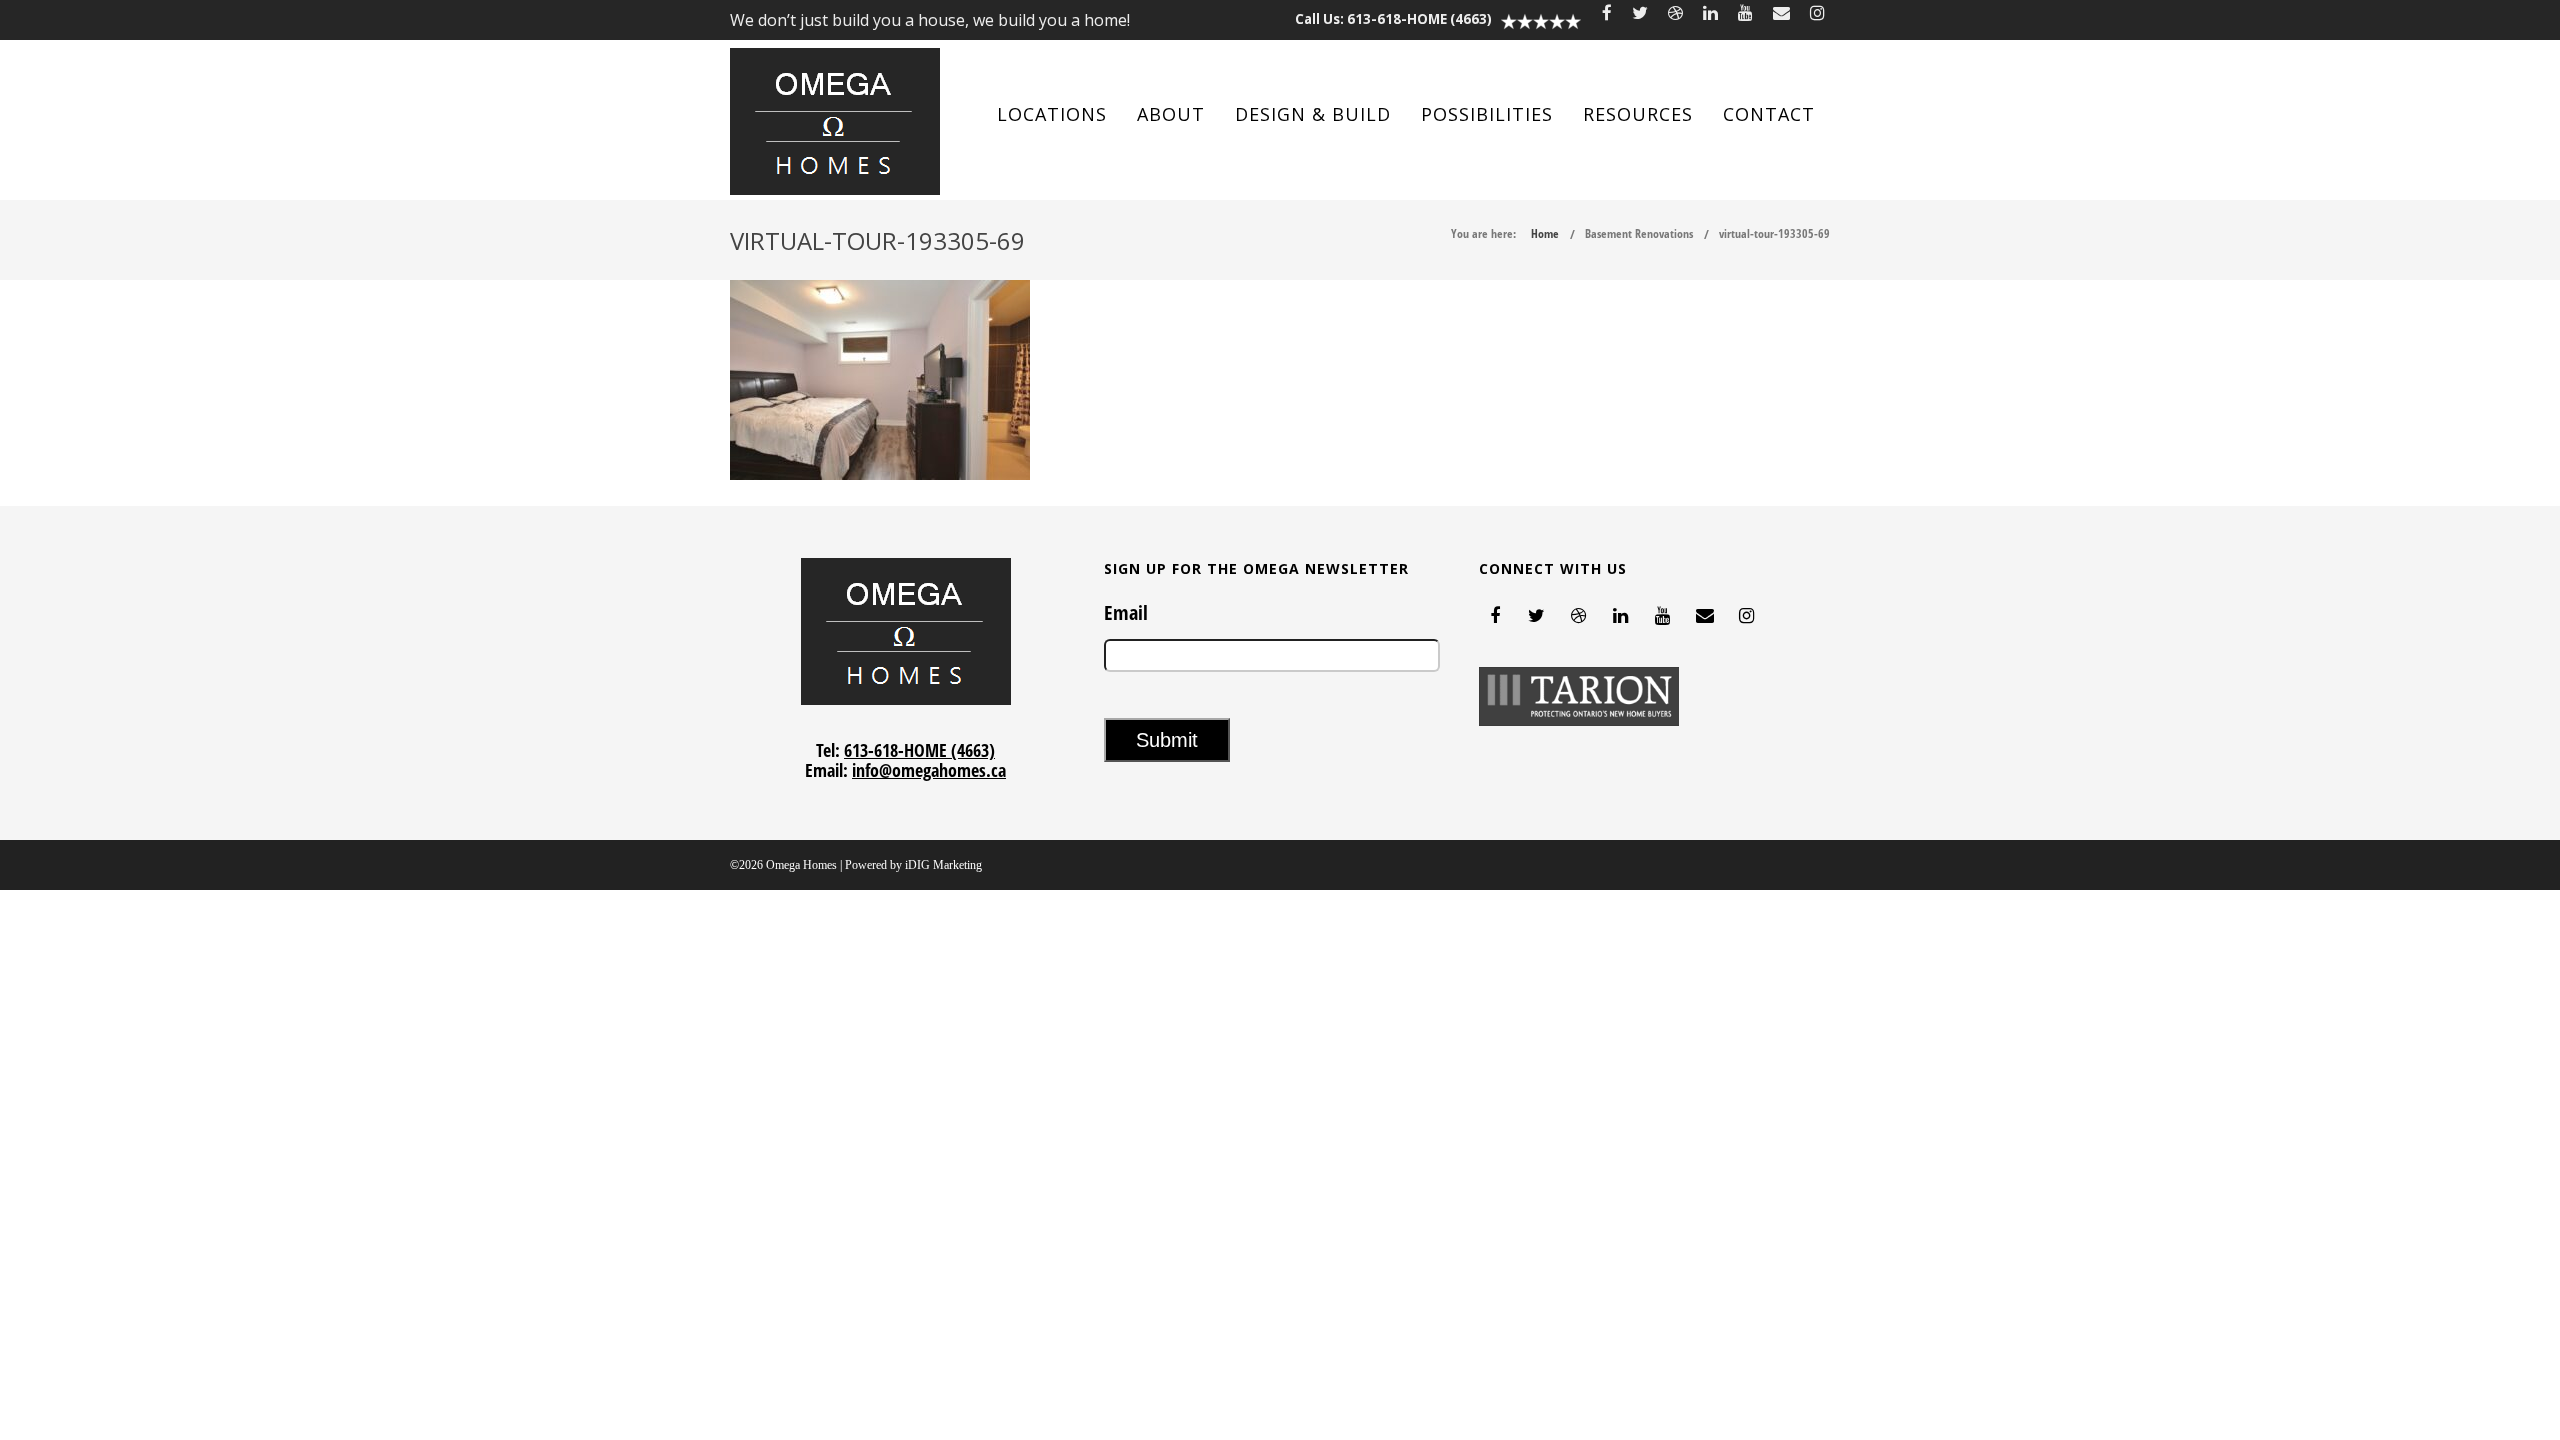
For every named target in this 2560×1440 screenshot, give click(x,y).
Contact (1769, 114)
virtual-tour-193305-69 (1774, 233)
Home (1545, 233)
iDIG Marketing (943, 865)
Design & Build (1313, 114)
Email (1126, 613)
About (1171, 114)
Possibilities (1487, 114)
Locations (1052, 114)
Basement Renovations (1639, 233)
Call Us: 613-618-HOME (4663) (1393, 19)
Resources (1638, 114)
